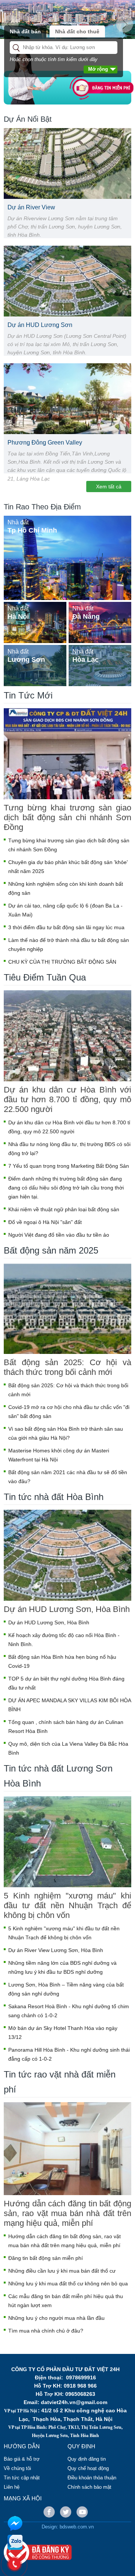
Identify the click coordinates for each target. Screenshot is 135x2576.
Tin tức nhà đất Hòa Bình (54, 1497)
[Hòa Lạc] (100, 665)
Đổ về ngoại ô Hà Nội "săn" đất (45, 1222)
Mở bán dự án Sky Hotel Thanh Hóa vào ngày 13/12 (63, 2033)
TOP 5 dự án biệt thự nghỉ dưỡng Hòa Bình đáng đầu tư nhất (66, 1683)
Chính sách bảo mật (89, 2487)
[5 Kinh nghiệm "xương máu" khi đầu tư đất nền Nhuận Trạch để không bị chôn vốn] (67, 1842)
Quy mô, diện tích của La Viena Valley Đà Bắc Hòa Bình (68, 1748)
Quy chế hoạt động (88, 2468)
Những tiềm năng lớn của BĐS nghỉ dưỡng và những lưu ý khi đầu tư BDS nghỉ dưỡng (62, 1967)
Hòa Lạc (85, 660)
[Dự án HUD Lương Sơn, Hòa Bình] (67, 1555)
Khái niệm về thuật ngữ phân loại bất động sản (64, 1209)
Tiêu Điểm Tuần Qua (45, 977)
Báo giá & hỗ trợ (22, 2459)
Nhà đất (18, 522)
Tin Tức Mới (28, 695)
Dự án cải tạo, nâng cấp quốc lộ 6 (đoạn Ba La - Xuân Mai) (65, 910)
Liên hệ (12, 2487)
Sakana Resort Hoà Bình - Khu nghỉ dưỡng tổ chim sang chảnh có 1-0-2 (69, 2011)
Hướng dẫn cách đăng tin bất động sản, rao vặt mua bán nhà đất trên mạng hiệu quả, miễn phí (67, 2213)
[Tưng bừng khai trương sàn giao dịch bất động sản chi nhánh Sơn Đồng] (67, 754)
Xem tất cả (109, 487)
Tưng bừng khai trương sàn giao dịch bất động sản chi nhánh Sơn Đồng (67, 817)
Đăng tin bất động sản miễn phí (46, 2258)
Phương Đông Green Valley (45, 443)
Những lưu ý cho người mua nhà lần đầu (56, 2318)
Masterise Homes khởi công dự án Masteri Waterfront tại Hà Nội (59, 1455)
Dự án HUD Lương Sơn (40, 325)
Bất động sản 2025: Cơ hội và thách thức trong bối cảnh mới (67, 1367)
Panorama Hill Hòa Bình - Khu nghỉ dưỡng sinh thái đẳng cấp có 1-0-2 (69, 2054)
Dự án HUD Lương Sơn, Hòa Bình (67, 1609)
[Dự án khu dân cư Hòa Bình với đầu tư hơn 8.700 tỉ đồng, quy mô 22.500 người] (67, 1036)
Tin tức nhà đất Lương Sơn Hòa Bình (58, 1776)
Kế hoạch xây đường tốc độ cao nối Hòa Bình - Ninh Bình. (64, 1640)
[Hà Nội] (35, 622)
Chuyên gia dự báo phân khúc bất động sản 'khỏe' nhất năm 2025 (68, 867)
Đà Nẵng (86, 616)
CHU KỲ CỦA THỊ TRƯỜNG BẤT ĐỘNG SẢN (62, 962)
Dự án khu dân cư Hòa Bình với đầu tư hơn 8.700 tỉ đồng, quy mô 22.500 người (67, 1099)
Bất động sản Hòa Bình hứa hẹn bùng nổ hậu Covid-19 (62, 1661)
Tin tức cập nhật (22, 2478)
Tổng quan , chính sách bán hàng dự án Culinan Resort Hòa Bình (66, 1727)
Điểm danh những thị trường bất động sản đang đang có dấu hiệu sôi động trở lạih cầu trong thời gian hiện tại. (66, 1188)
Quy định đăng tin (87, 2459)
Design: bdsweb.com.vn (68, 2527)
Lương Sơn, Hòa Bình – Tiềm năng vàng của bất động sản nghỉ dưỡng (66, 1989)
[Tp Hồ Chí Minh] (67, 557)
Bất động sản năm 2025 (51, 1250)
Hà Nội (18, 616)
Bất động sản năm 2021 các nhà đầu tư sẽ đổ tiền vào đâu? (68, 1477)
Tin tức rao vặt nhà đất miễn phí (60, 2082)
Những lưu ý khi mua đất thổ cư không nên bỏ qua (68, 2283)
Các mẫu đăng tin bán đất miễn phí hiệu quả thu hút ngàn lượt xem (66, 2301)
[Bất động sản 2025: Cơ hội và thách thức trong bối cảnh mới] (67, 1309)
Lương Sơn (26, 660)
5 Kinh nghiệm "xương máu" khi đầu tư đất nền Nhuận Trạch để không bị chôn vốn (67, 1905)
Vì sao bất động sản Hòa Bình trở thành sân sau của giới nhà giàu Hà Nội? (66, 1433)
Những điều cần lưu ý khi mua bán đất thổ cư (62, 2271)
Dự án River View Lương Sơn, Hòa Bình (56, 1950)
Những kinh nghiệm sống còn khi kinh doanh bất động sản (66, 888)
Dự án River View (31, 207)
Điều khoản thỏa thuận (92, 2478)
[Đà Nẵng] (100, 622)
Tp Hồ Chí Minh (32, 530)
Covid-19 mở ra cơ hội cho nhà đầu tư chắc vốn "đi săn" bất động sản (69, 1412)
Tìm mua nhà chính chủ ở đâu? (46, 2331)
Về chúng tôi (17, 2468)
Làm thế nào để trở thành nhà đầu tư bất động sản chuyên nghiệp (69, 945)
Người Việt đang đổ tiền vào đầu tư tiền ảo (59, 1235)
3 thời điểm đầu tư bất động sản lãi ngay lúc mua (66, 927)
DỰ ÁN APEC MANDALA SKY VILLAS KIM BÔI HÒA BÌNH (70, 1705)
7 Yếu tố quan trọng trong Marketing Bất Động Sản (69, 1166)
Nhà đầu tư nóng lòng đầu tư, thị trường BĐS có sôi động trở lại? (69, 1149)
